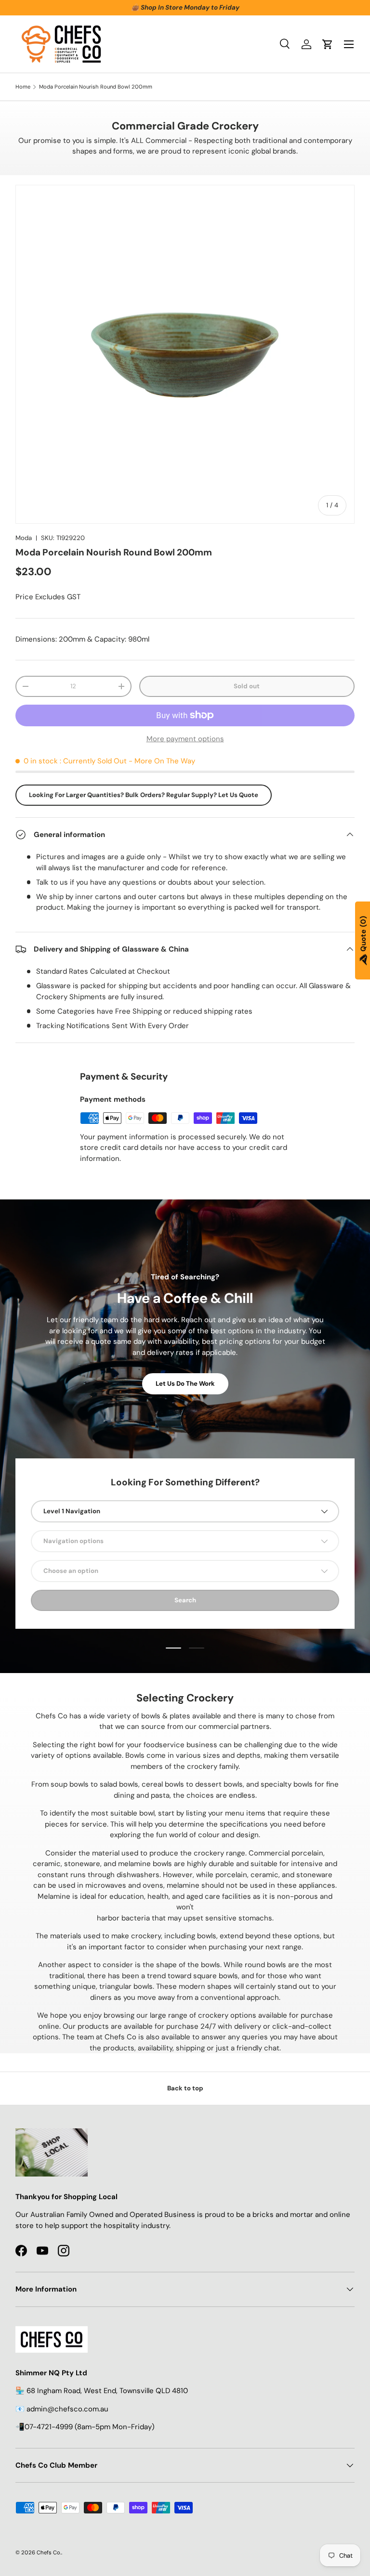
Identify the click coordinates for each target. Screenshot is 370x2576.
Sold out (247, 686)
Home (23, 87)
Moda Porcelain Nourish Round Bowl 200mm (96, 87)
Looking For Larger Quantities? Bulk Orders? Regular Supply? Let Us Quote (144, 795)
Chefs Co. (49, 2552)
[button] (328, 44)
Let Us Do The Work (185, 1384)
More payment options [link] (185, 739)
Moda (24, 538)
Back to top (185, 2088)
